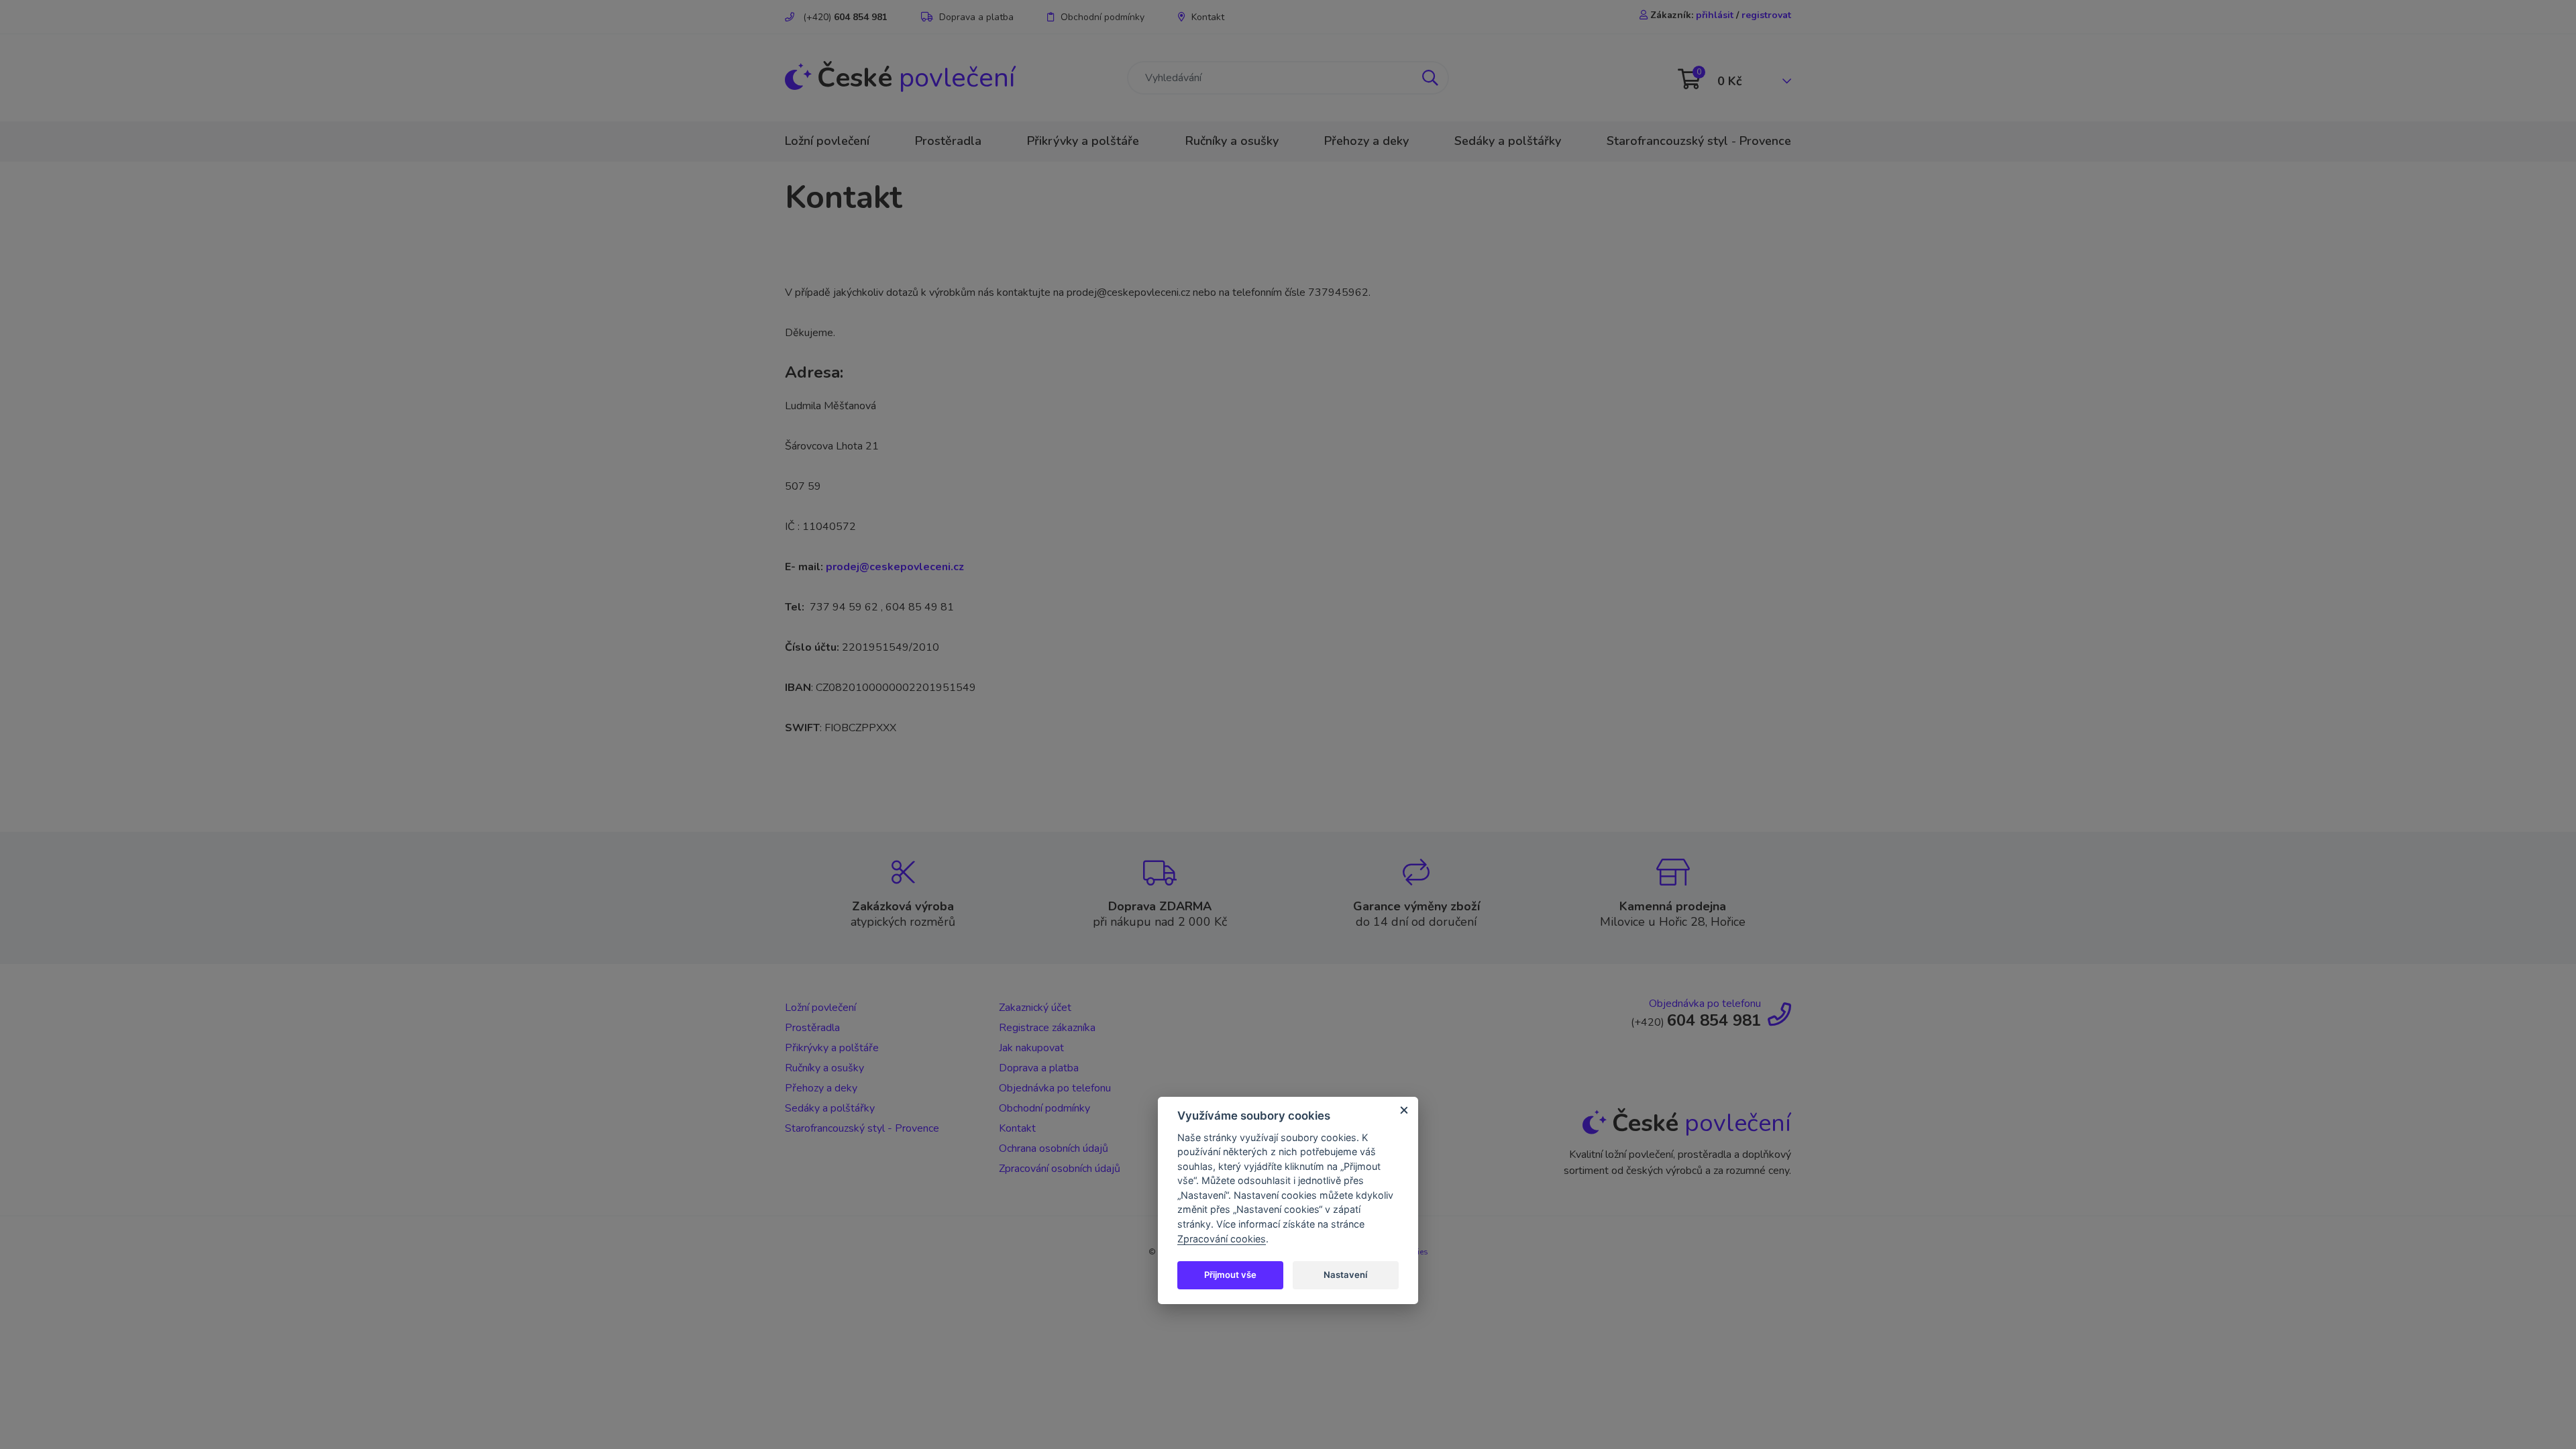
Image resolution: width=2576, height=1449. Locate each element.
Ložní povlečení (827, 141)
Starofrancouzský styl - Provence (1699, 141)
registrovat (1766, 15)
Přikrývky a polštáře (1083, 141)
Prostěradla (948, 141)
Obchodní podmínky (1103, 17)
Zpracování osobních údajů (1060, 1169)
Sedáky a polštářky (1508, 141)
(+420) (844, 17)
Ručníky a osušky (1232, 141)
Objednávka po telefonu (1055, 1088)
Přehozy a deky (1366, 141)
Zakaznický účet (1035, 1008)
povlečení (916, 78)
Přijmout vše (1230, 1275)
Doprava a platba (976, 17)
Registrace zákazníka (1047, 1028)
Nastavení (1345, 1275)
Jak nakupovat (1031, 1048)
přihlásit (1715, 15)
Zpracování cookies (1222, 1239)
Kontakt (1208, 17)
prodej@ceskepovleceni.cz (895, 567)
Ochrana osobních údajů (1054, 1148)
